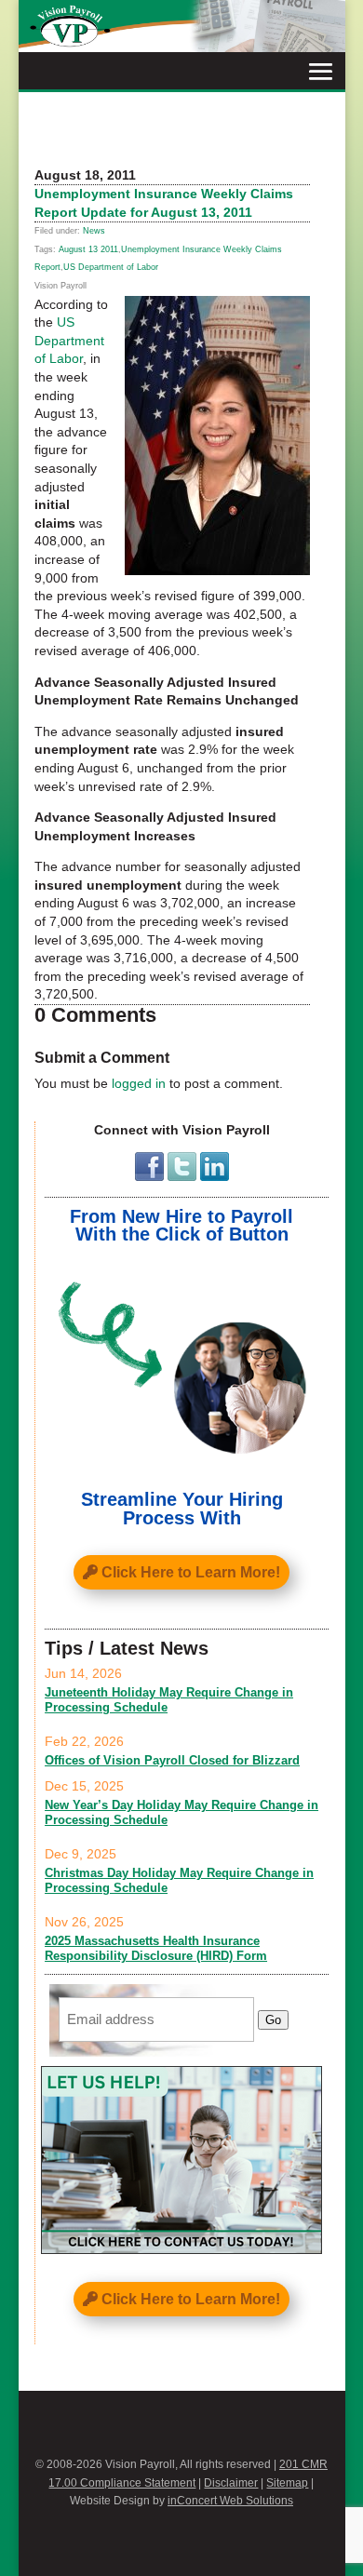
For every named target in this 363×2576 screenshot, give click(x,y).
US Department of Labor (111, 267)
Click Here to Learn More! (191, 1572)
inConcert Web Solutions (230, 2501)
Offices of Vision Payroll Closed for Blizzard (172, 1760)
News (94, 231)
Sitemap (287, 2483)
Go (273, 2020)
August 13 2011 (88, 249)
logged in (139, 1083)
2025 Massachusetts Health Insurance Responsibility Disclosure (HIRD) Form (156, 1948)
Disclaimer (231, 2483)
